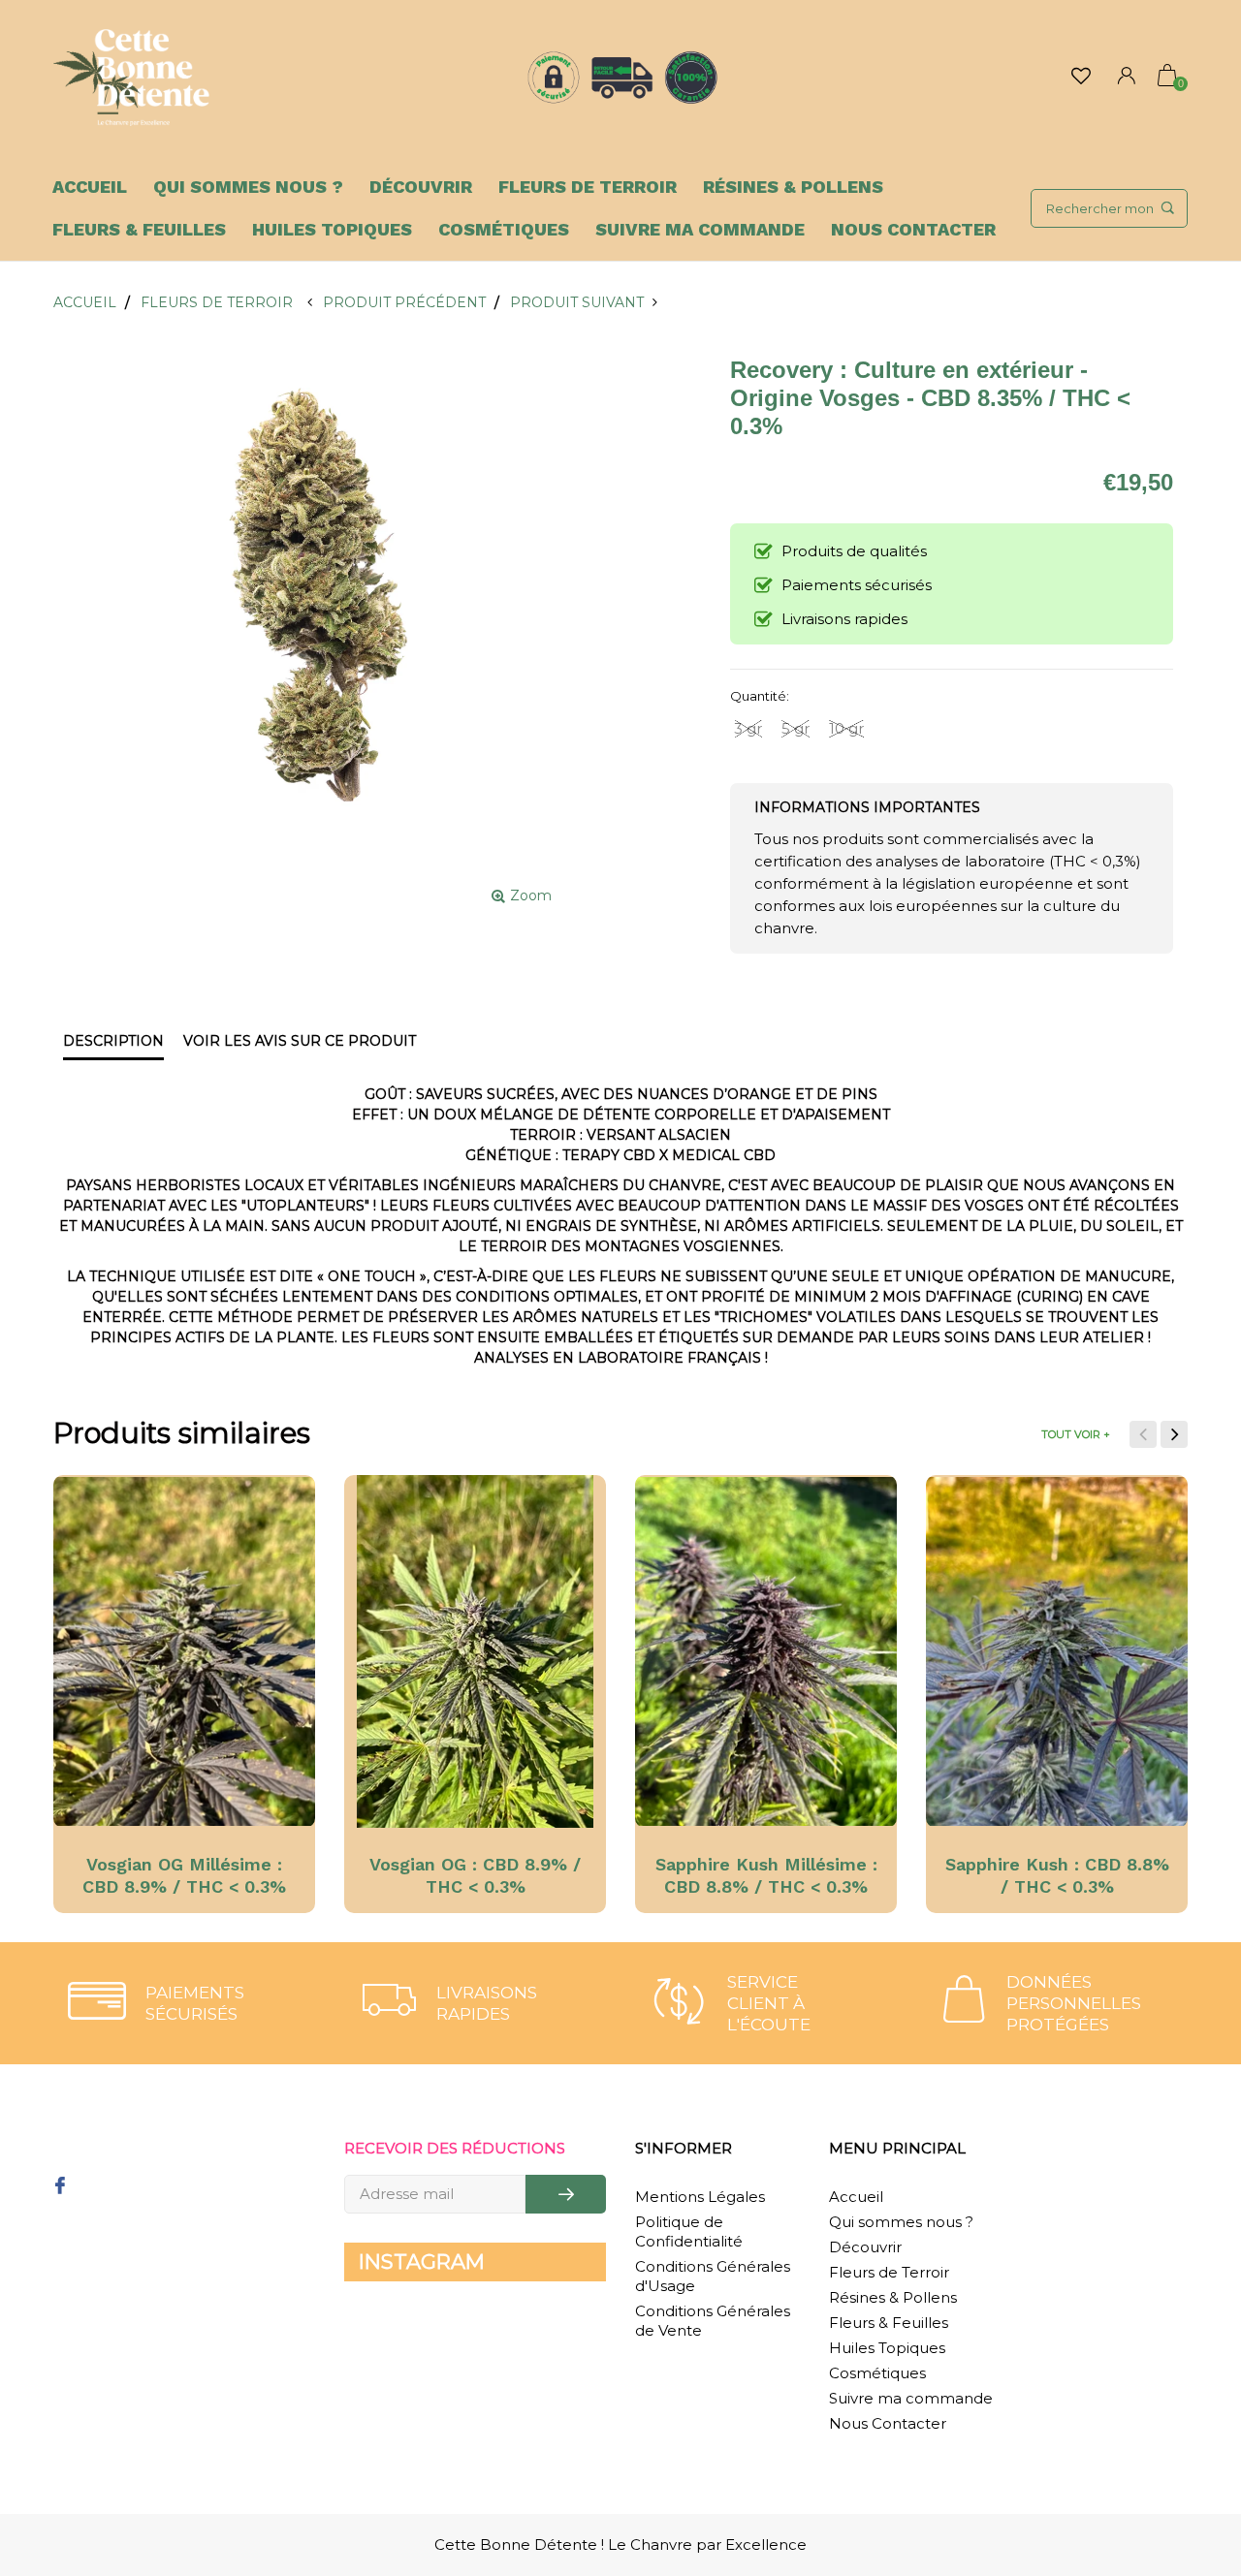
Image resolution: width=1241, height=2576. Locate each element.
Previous (1143, 1434)
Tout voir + (1076, 1434)
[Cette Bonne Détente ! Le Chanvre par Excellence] (131, 78)
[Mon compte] (1127, 78)
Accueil (90, 187)
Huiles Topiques (332, 229)
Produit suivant (581, 302)
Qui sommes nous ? (248, 187)
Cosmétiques (504, 229)
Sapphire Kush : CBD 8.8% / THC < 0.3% (1057, 1875)
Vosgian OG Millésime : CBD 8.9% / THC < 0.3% (184, 1875)
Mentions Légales (700, 2197)
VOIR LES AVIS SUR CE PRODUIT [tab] (300, 1041)
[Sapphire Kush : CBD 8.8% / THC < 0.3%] (1057, 1651)
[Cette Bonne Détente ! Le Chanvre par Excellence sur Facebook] (60, 2187)
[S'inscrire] (566, 2194)
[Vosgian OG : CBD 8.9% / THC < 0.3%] (475, 1651)
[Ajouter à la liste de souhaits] (101, 1498)
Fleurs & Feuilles (139, 229)
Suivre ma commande (700, 229)
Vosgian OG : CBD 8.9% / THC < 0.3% (475, 1875)
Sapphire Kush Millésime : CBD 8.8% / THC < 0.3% (766, 1875)
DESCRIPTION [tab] (113, 1041)
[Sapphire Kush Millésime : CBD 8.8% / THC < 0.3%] (766, 1651)
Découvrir (421, 187)
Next (1174, 1434)
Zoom (531, 895)
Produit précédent (403, 302)
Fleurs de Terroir (588, 187)
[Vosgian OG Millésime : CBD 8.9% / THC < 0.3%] (184, 1651)
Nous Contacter (913, 229)
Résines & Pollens (793, 187)
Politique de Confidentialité (689, 2231)
